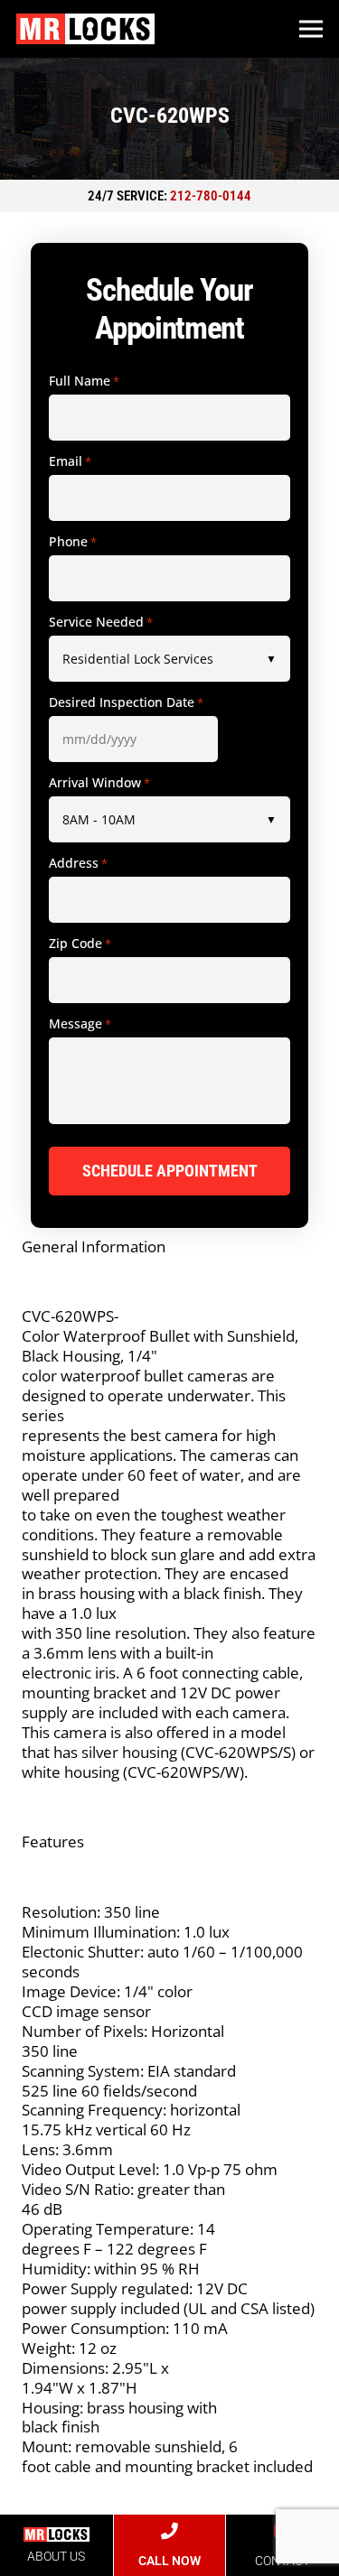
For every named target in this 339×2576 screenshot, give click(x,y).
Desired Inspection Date (126, 702)
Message (80, 1024)
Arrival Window (99, 783)
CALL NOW (169, 2561)
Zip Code (80, 944)
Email (70, 461)
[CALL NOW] (169, 2531)
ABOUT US (56, 2556)
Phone (73, 542)
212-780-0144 (211, 196)
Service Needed (101, 622)
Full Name (84, 381)
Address (78, 863)
